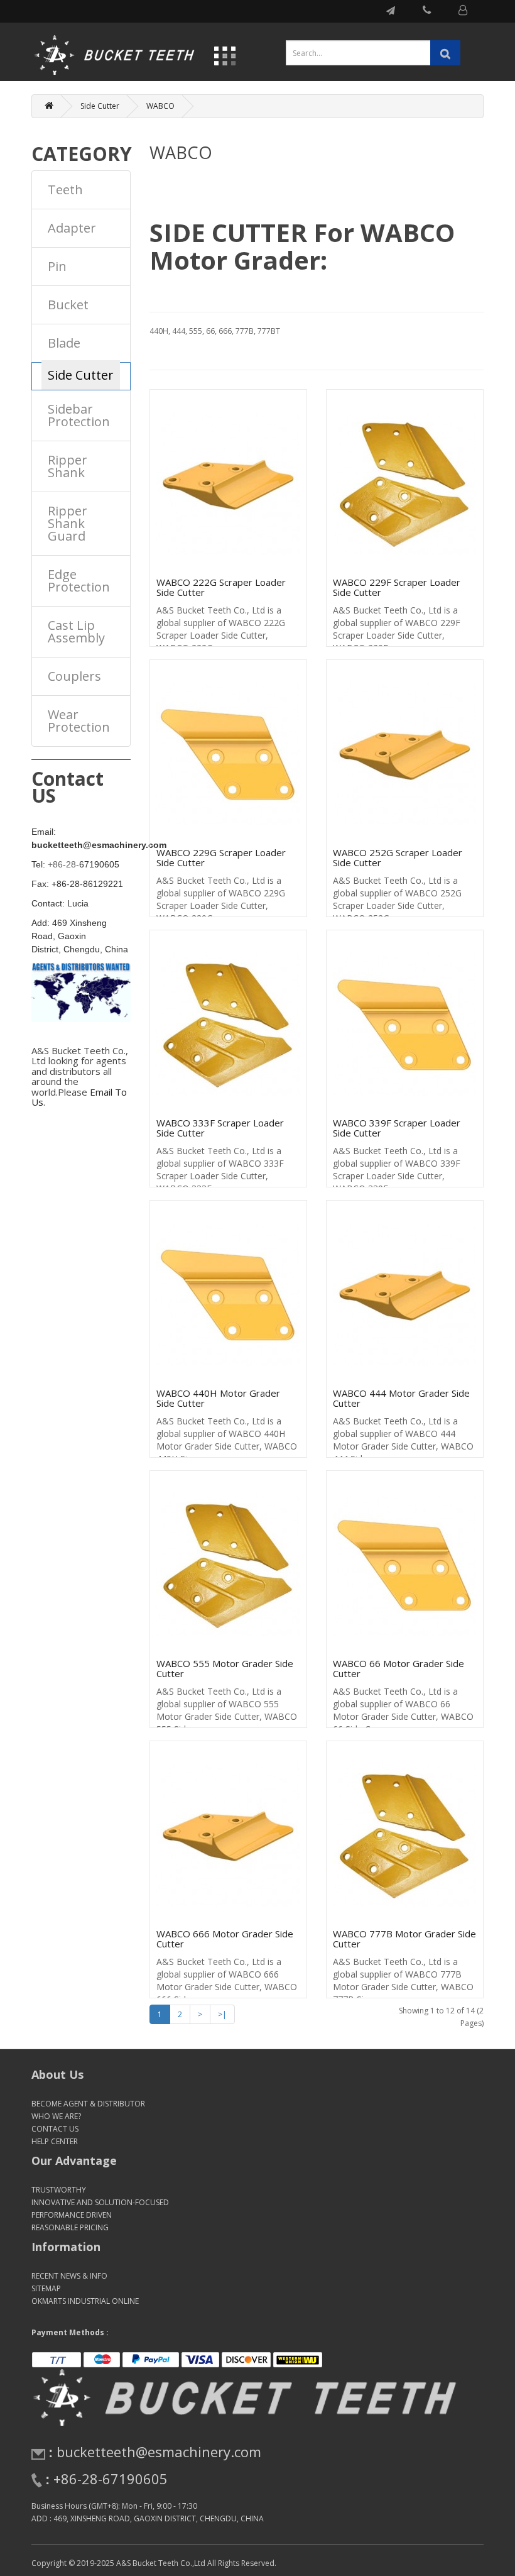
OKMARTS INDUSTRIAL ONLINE (85, 2301)
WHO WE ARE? (56, 2116)
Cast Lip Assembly (76, 631)
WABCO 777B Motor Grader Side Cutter (404, 1939)
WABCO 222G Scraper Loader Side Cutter (221, 587)
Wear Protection (79, 721)
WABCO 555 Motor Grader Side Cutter (225, 1669)
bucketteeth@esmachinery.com (159, 2452)
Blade (64, 343)
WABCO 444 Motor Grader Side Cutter (401, 1398)
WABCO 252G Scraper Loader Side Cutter (398, 858)
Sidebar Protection (79, 415)
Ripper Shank (68, 466)
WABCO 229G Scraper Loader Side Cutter (221, 858)
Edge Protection (79, 581)
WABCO (160, 106)
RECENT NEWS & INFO (69, 2276)
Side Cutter (100, 106)
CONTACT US (55, 2129)
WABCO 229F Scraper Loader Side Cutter (397, 587)
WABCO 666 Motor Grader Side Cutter (225, 1939)
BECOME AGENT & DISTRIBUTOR (88, 2104)
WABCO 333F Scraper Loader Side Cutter (220, 1128)
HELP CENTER (55, 2141)
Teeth (65, 190)
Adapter (72, 228)
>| (222, 2014)
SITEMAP (46, 2288)
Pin (57, 266)
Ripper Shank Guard (68, 523)
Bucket (68, 305)
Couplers (74, 676)
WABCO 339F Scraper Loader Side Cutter (397, 1128)
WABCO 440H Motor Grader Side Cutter (218, 1398)
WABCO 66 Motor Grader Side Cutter (398, 1669)
